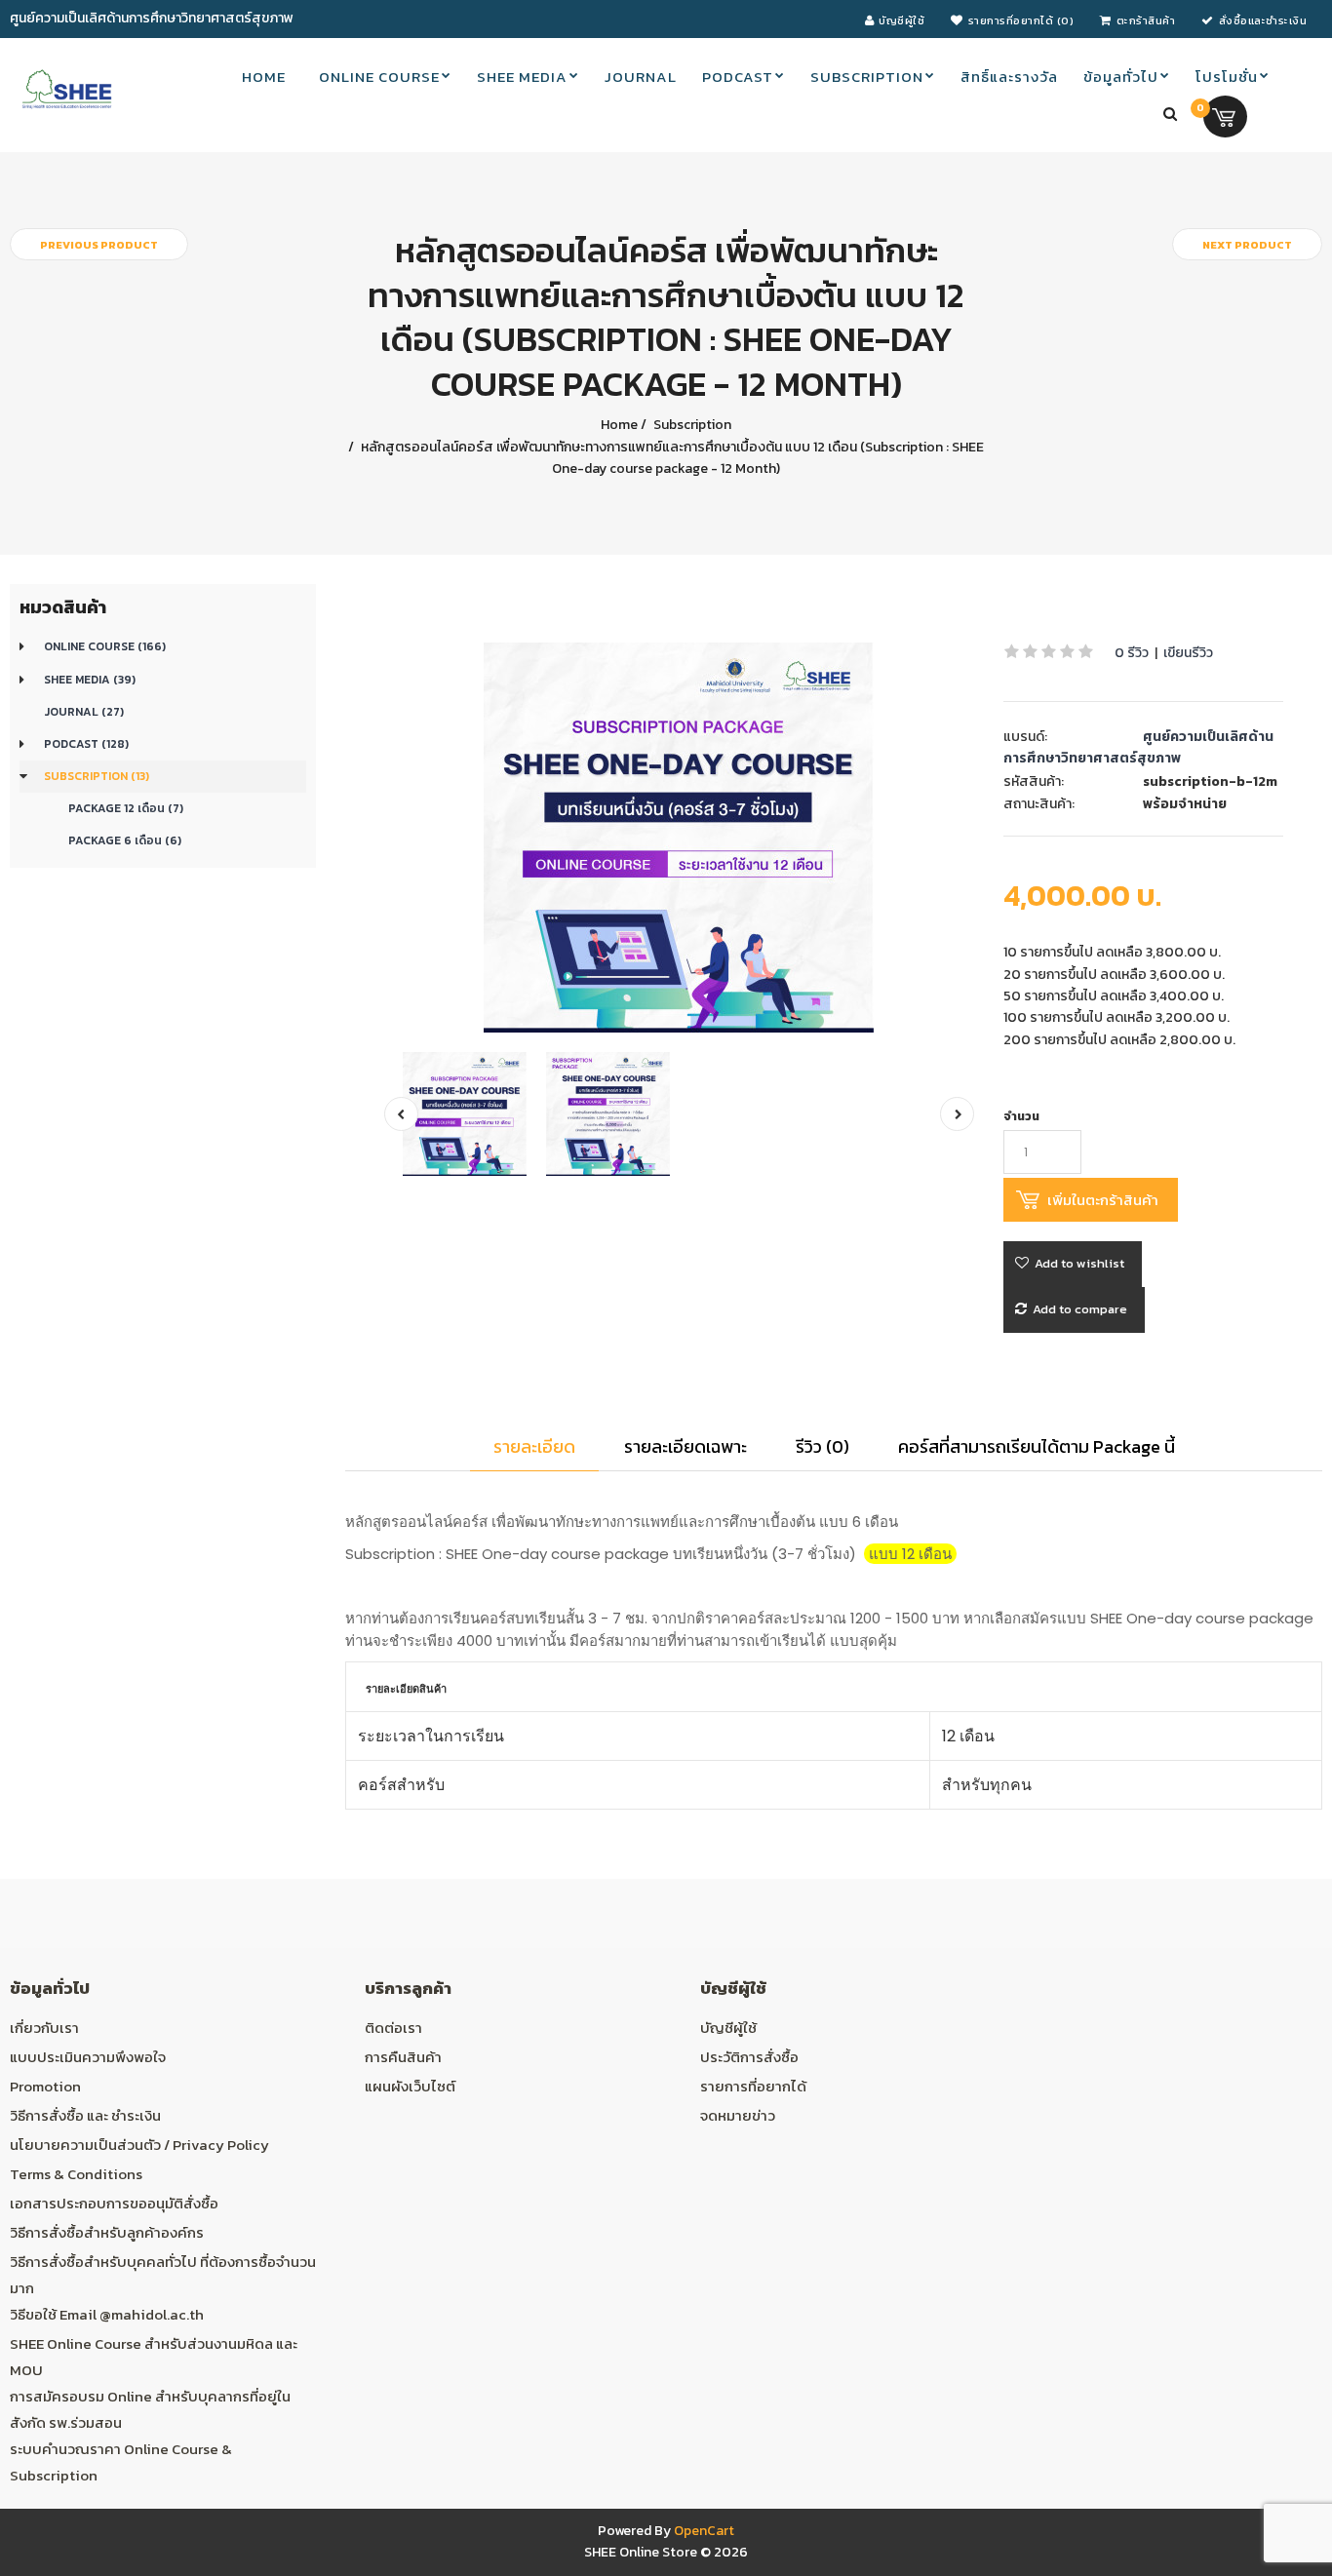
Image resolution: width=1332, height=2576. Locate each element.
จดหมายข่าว (738, 2115)
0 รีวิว (1132, 653)
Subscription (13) (97, 776)
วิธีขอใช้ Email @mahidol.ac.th (107, 2314)
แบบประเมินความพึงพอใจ (88, 2057)
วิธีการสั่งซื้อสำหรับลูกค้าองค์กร (107, 2232)
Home (619, 425)
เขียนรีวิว (1188, 653)
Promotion (45, 2086)
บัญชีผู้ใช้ (728, 2028)
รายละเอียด (534, 1446)
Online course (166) (105, 646)
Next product (1247, 245)
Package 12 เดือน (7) (126, 808)
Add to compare (1080, 1309)
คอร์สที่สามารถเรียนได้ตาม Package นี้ (1037, 1446)
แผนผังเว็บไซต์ (410, 2086)
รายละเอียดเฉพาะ (686, 1446)
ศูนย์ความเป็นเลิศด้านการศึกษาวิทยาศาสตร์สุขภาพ (1138, 747)
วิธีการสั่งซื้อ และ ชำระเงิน (85, 2115)
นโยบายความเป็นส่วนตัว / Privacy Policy (139, 2145)
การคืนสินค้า (403, 2057)
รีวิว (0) (823, 1446)
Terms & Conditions (76, 2174)
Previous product (99, 245)
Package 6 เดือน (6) (125, 840)
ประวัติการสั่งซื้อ (749, 2057)
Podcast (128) (86, 744)
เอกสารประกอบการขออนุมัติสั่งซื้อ (114, 2203)
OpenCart (704, 2531)
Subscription (691, 425)
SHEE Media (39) (90, 680)
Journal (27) (84, 712)
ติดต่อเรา (393, 2028)
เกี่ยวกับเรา (44, 2028)
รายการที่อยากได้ (753, 2086)
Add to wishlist (1079, 1263)
